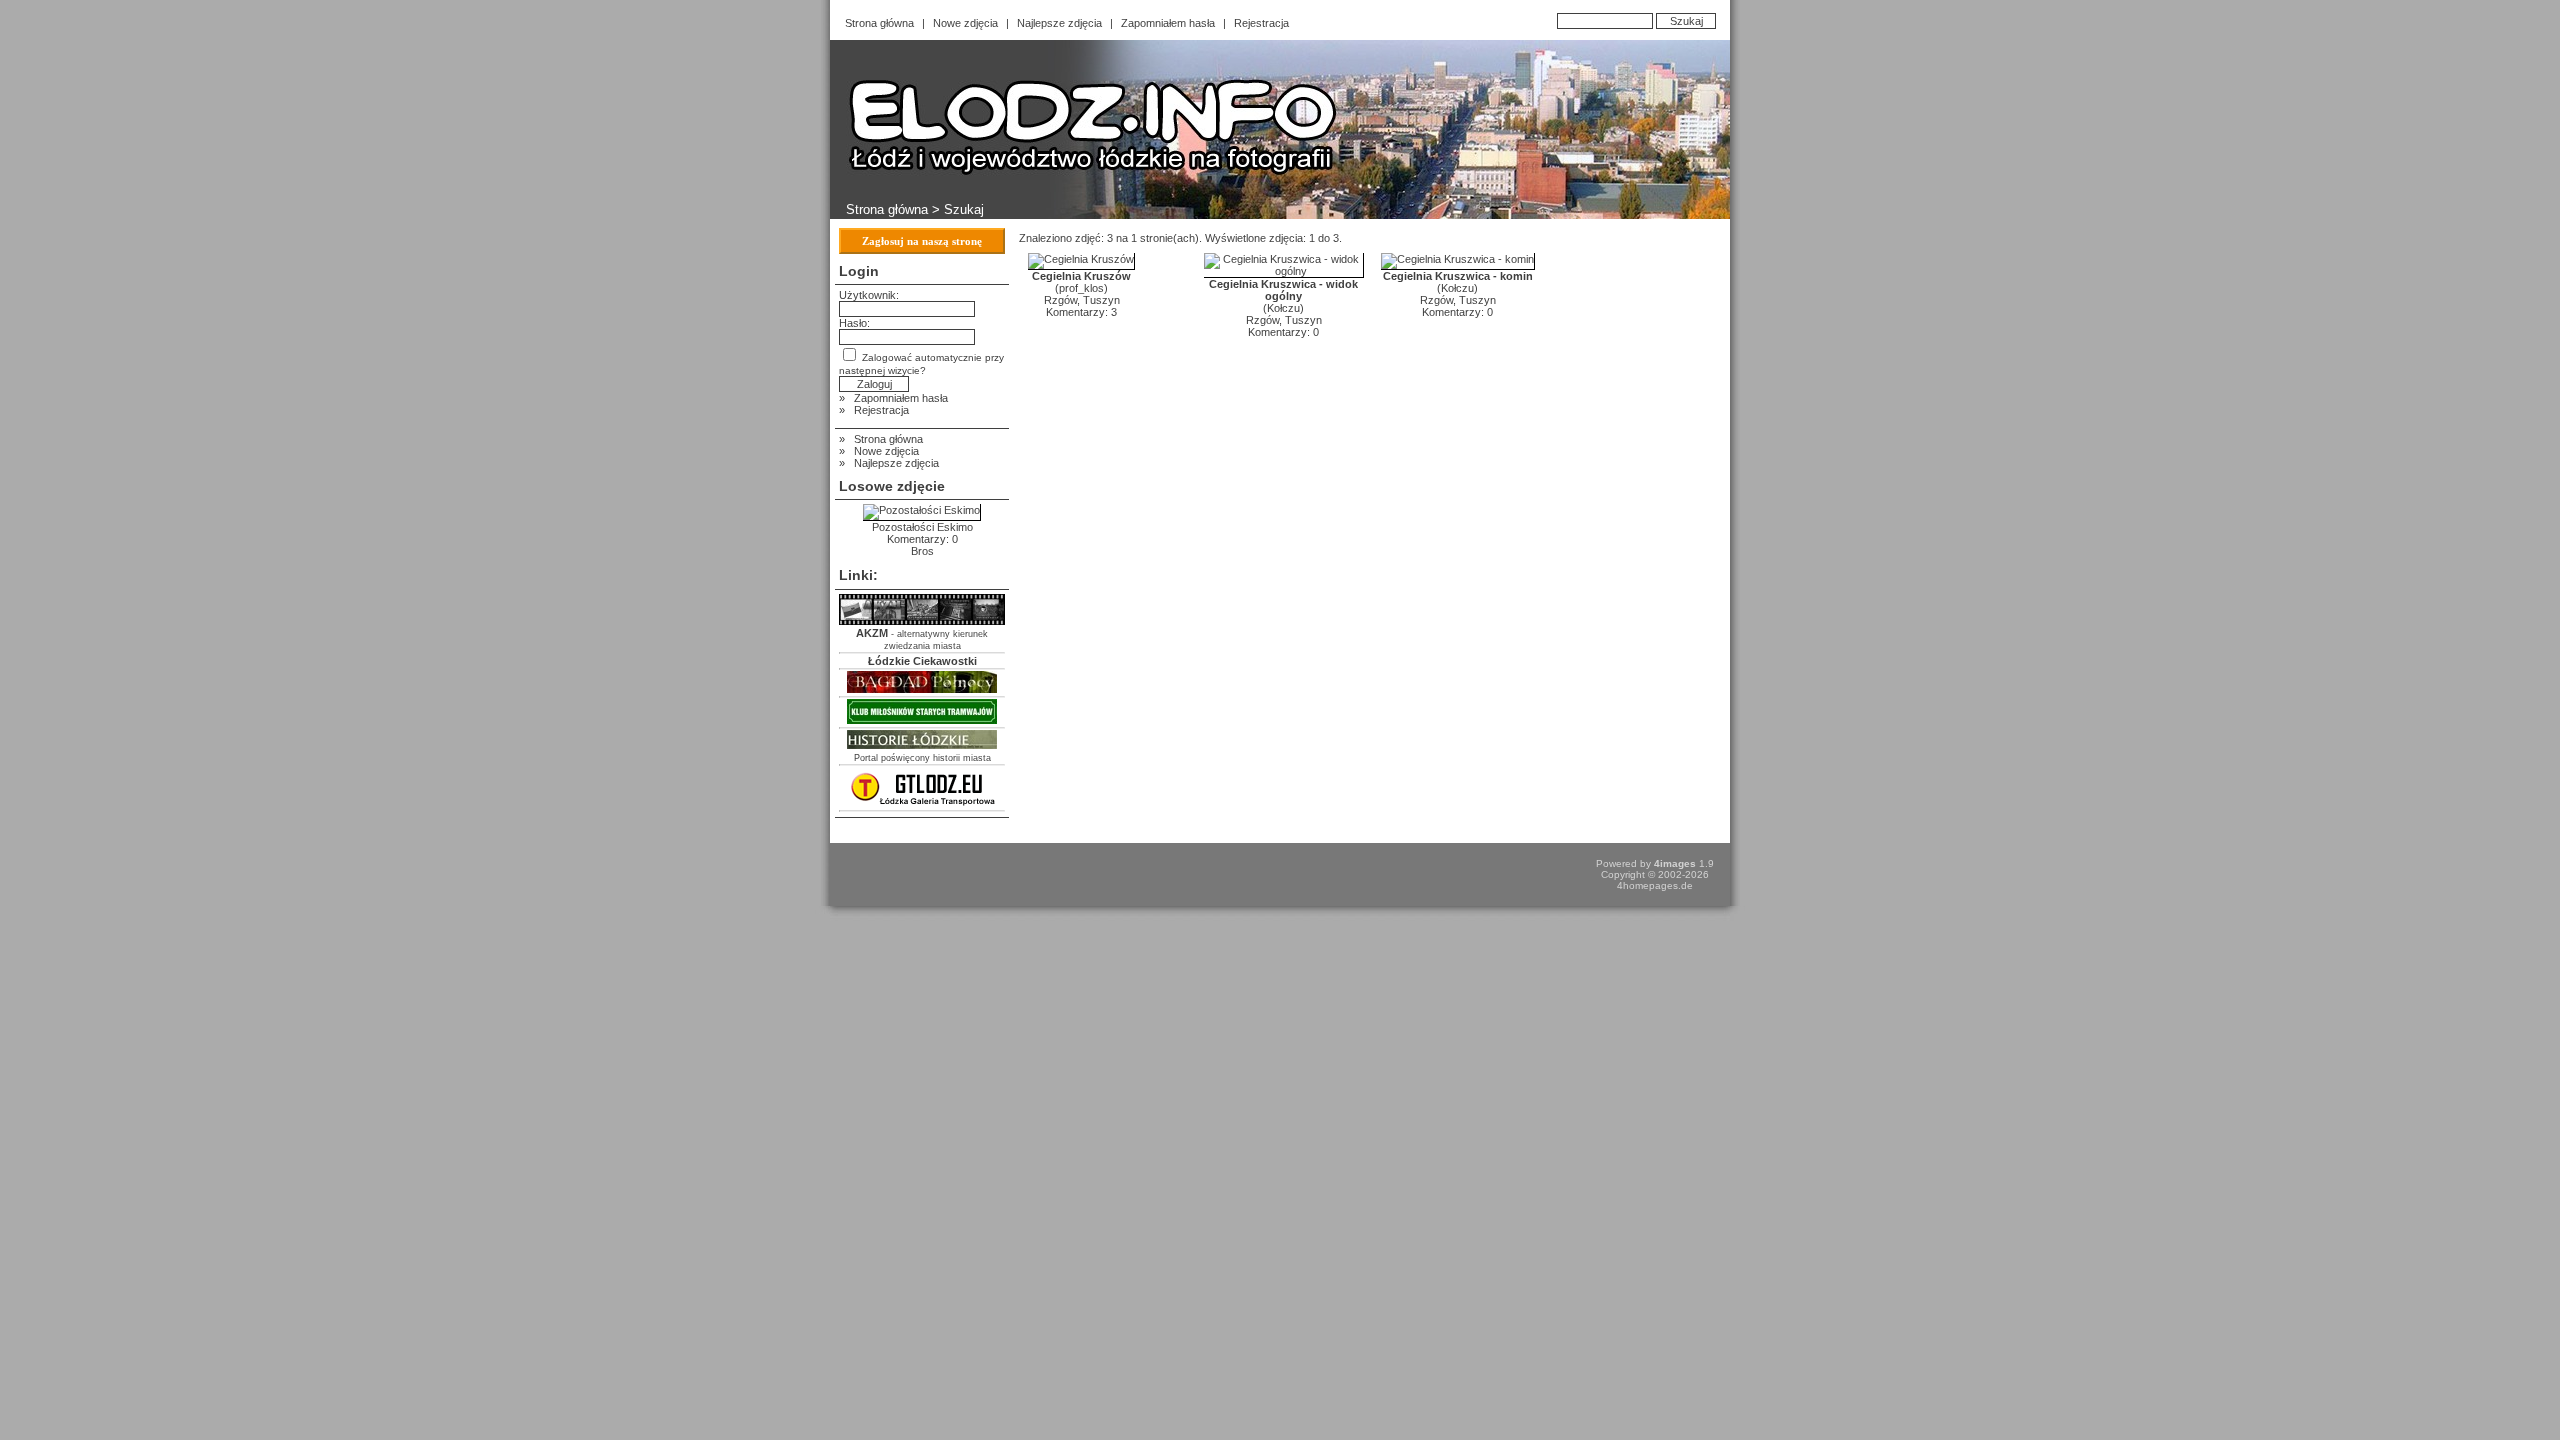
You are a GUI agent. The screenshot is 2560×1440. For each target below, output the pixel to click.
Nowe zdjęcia (965, 23)
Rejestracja (1261, 23)
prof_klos (1081, 288)
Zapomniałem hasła (1168, 23)
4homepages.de (1655, 885)
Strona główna (879, 23)
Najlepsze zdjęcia (1059, 23)
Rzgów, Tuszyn (1082, 300)
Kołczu (1283, 308)
